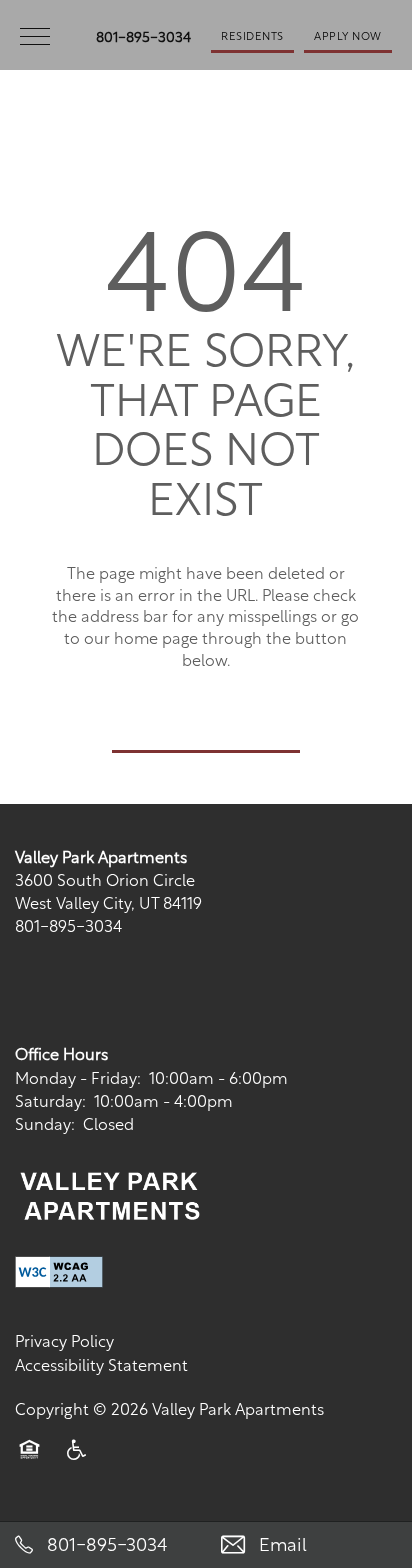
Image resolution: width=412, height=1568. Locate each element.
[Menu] (35, 35)
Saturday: (50, 1099)
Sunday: (45, 1122)
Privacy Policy (64, 1340)
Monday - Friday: (78, 1076)
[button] (252, 35)
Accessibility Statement (101, 1364)
